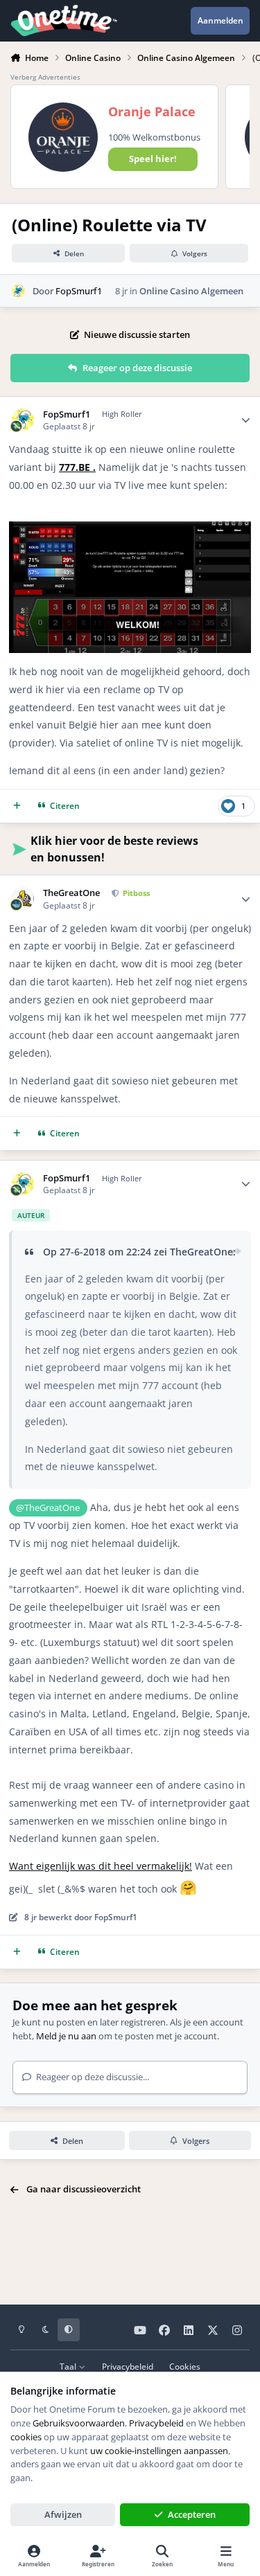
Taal (69, 2366)
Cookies (185, 2366)
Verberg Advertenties (45, 77)
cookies (26, 2437)
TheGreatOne (71, 893)
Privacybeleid (128, 2366)
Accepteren (192, 2514)
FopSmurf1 (79, 291)
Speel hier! (153, 159)
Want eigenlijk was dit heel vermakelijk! (101, 1866)
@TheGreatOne (48, 1508)
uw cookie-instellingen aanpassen (159, 2451)
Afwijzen (63, 2514)
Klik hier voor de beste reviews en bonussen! (114, 849)
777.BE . (77, 467)
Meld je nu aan (66, 2036)
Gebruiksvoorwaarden (79, 2423)
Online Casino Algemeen (191, 291)
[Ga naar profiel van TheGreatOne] (23, 898)
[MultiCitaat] (17, 806)
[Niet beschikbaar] (130, 530)
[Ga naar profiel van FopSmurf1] (19, 291)
